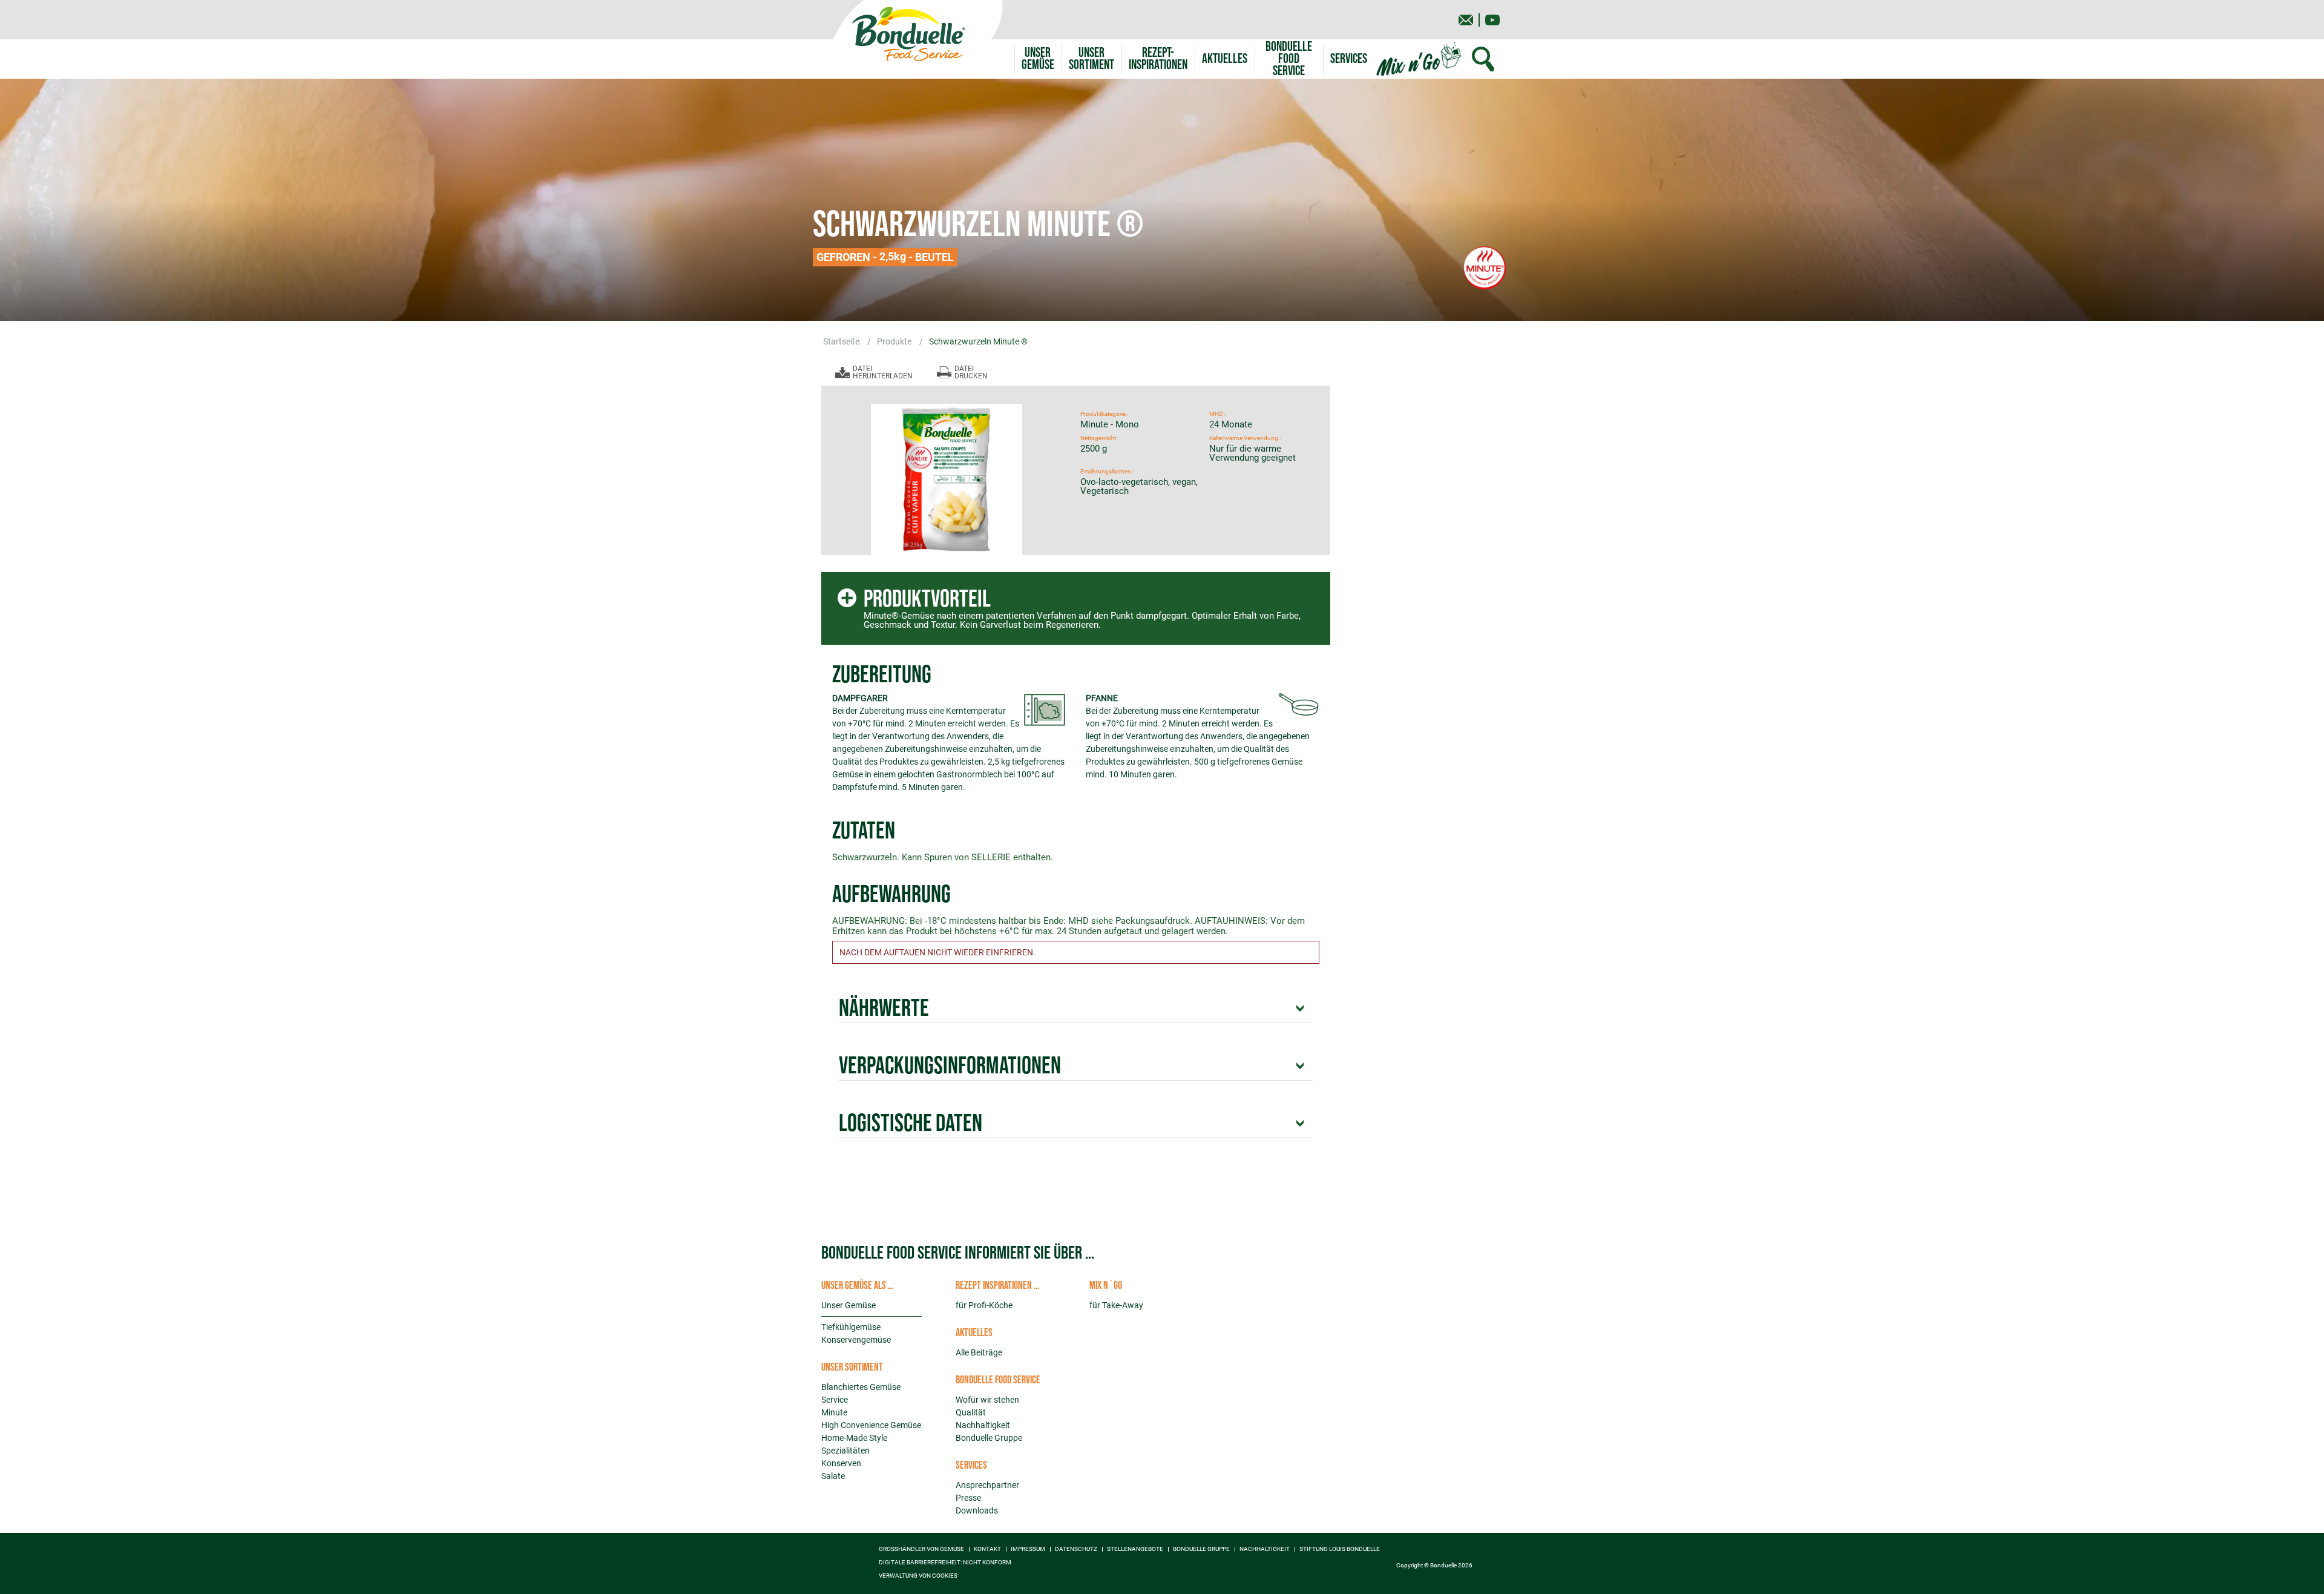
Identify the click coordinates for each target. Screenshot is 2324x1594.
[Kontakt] (1466, 20)
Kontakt (987, 1549)
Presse (968, 1498)
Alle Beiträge (979, 1352)
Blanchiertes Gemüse (861, 1387)
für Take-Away (1116, 1305)
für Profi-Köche (984, 1305)
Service (835, 1400)
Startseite (842, 341)
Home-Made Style (854, 1438)
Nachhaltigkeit (983, 1425)
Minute (834, 1412)
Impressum (1028, 1549)
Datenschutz (1076, 1549)
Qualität (971, 1412)
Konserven (841, 1463)
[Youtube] (1492, 20)
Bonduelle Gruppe (989, 1438)
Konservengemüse (856, 1340)
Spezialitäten (845, 1451)
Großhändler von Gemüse (921, 1549)
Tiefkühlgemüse (851, 1327)
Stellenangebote (1135, 1549)
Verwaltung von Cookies (918, 1576)
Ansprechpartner (987, 1485)
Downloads (977, 1510)
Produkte (895, 341)
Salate (833, 1476)
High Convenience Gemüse (871, 1425)
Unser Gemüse (849, 1305)
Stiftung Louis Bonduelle (1340, 1549)
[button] (1091, 59)
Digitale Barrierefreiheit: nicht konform (945, 1563)
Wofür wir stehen (987, 1400)
